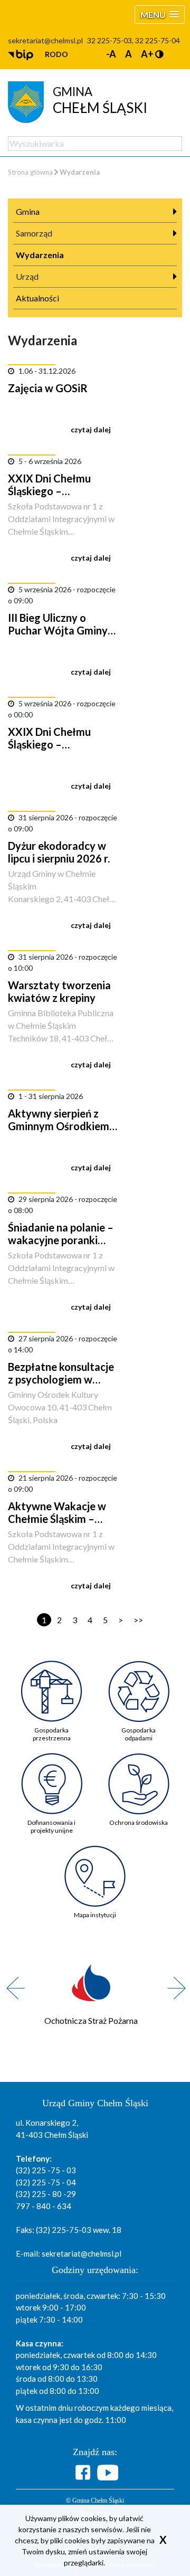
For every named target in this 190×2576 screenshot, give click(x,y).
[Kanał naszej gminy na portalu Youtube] (108, 2473)
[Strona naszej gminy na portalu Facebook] (84, 2472)
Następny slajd (173, 1982)
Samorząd (34, 233)
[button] (160, 15)
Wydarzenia (40, 255)
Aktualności (37, 298)
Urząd (27, 276)
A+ (147, 54)
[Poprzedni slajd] (12, 1982)
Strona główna (30, 172)
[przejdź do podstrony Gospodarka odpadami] (139, 1683)
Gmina (28, 211)
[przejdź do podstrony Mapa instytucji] (95, 1868)
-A (111, 54)
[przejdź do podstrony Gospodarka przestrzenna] (51, 1683)
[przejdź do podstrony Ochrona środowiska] (139, 1775)
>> (138, 1620)
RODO (56, 54)
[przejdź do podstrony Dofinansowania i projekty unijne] (51, 1775)
